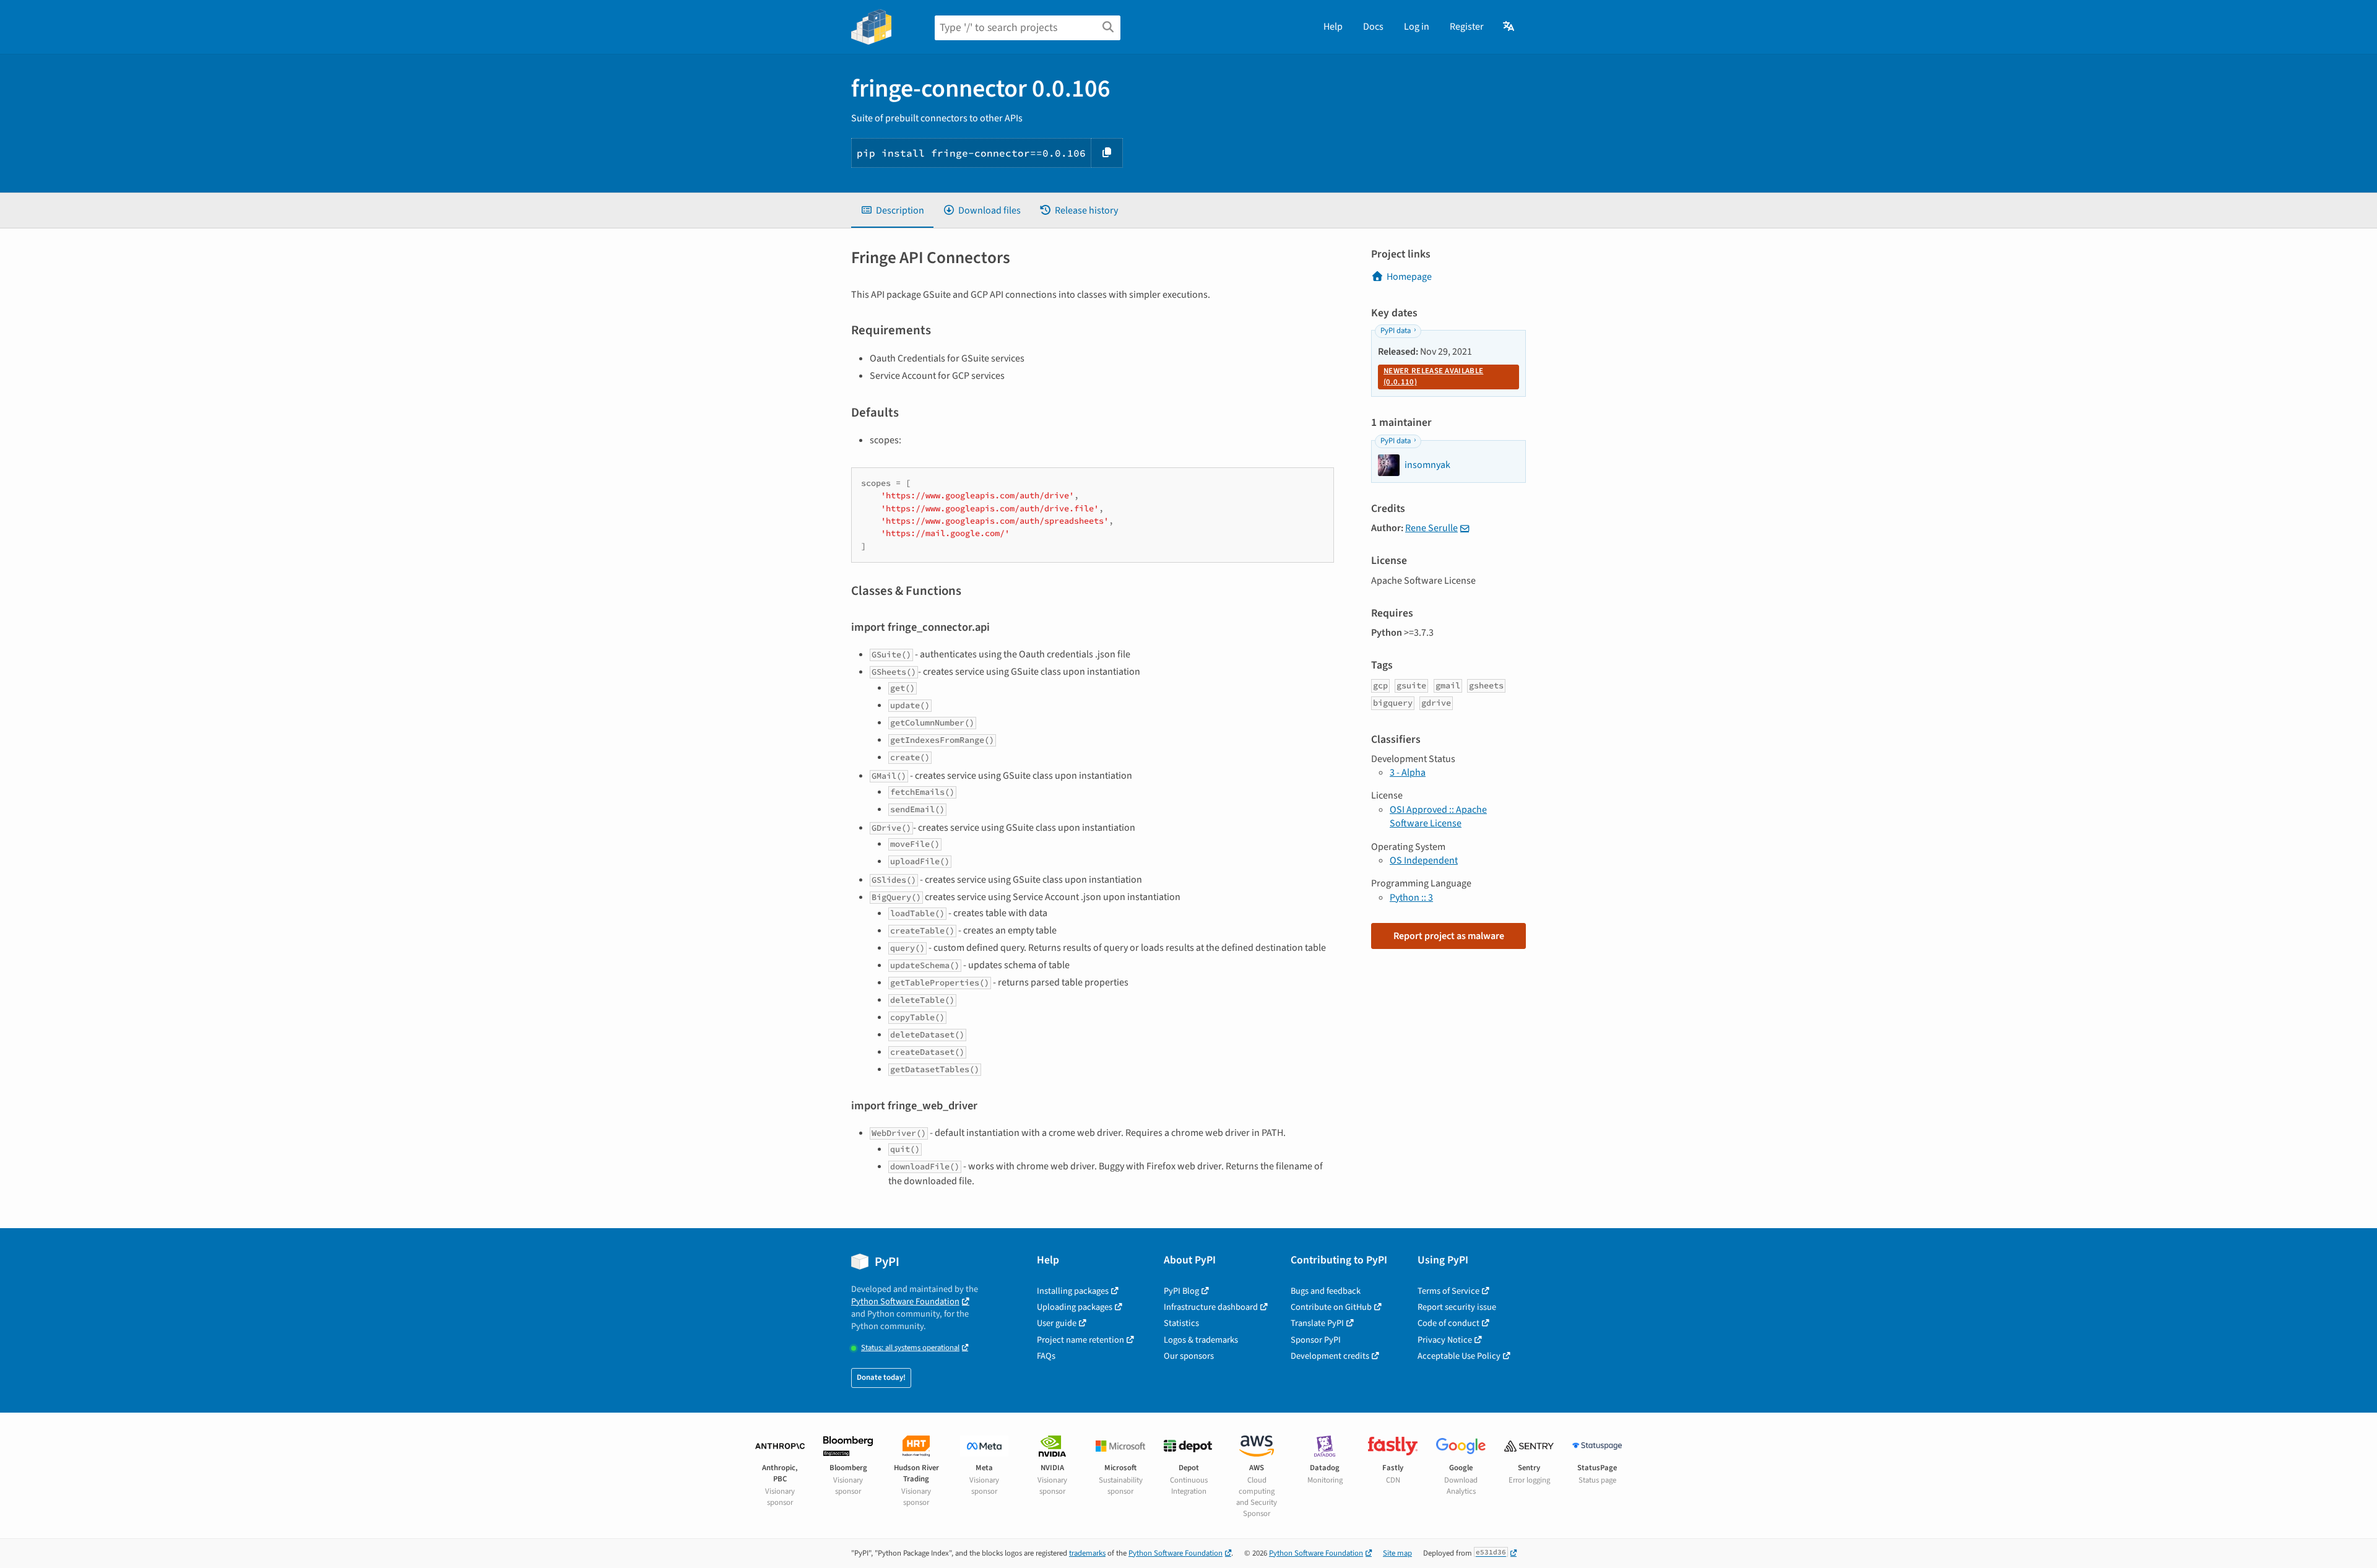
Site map (1397, 1553)
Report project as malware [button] (1449, 936)
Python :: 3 (1411, 898)
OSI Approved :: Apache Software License (1438, 816)
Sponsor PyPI (1316, 1340)
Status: (910, 1348)
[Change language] (1509, 27)
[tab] (892, 210)
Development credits (1330, 1356)
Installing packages (1073, 1291)
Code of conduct (1448, 1323)
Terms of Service (1448, 1291)
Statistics (1181, 1323)
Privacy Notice (1445, 1340)
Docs (1373, 27)
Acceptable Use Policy (1459, 1356)
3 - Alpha (1408, 773)
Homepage (1409, 277)
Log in (1417, 27)
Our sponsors (1189, 1356)
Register (1467, 27)
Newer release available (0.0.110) (1433, 376)
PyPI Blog (1181, 1291)
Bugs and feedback (1326, 1291)
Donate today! (881, 1377)
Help (1333, 27)
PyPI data (1396, 331)
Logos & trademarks (1201, 1340)
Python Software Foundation (905, 1302)
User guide (1057, 1323)
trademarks (1087, 1553)
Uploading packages (1075, 1307)
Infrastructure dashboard (1211, 1307)
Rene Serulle (1431, 528)
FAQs (1046, 1356)
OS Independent (1424, 860)
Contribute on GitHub (1331, 1307)
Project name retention (1080, 1340)
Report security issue (1457, 1307)
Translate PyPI (1317, 1323)
